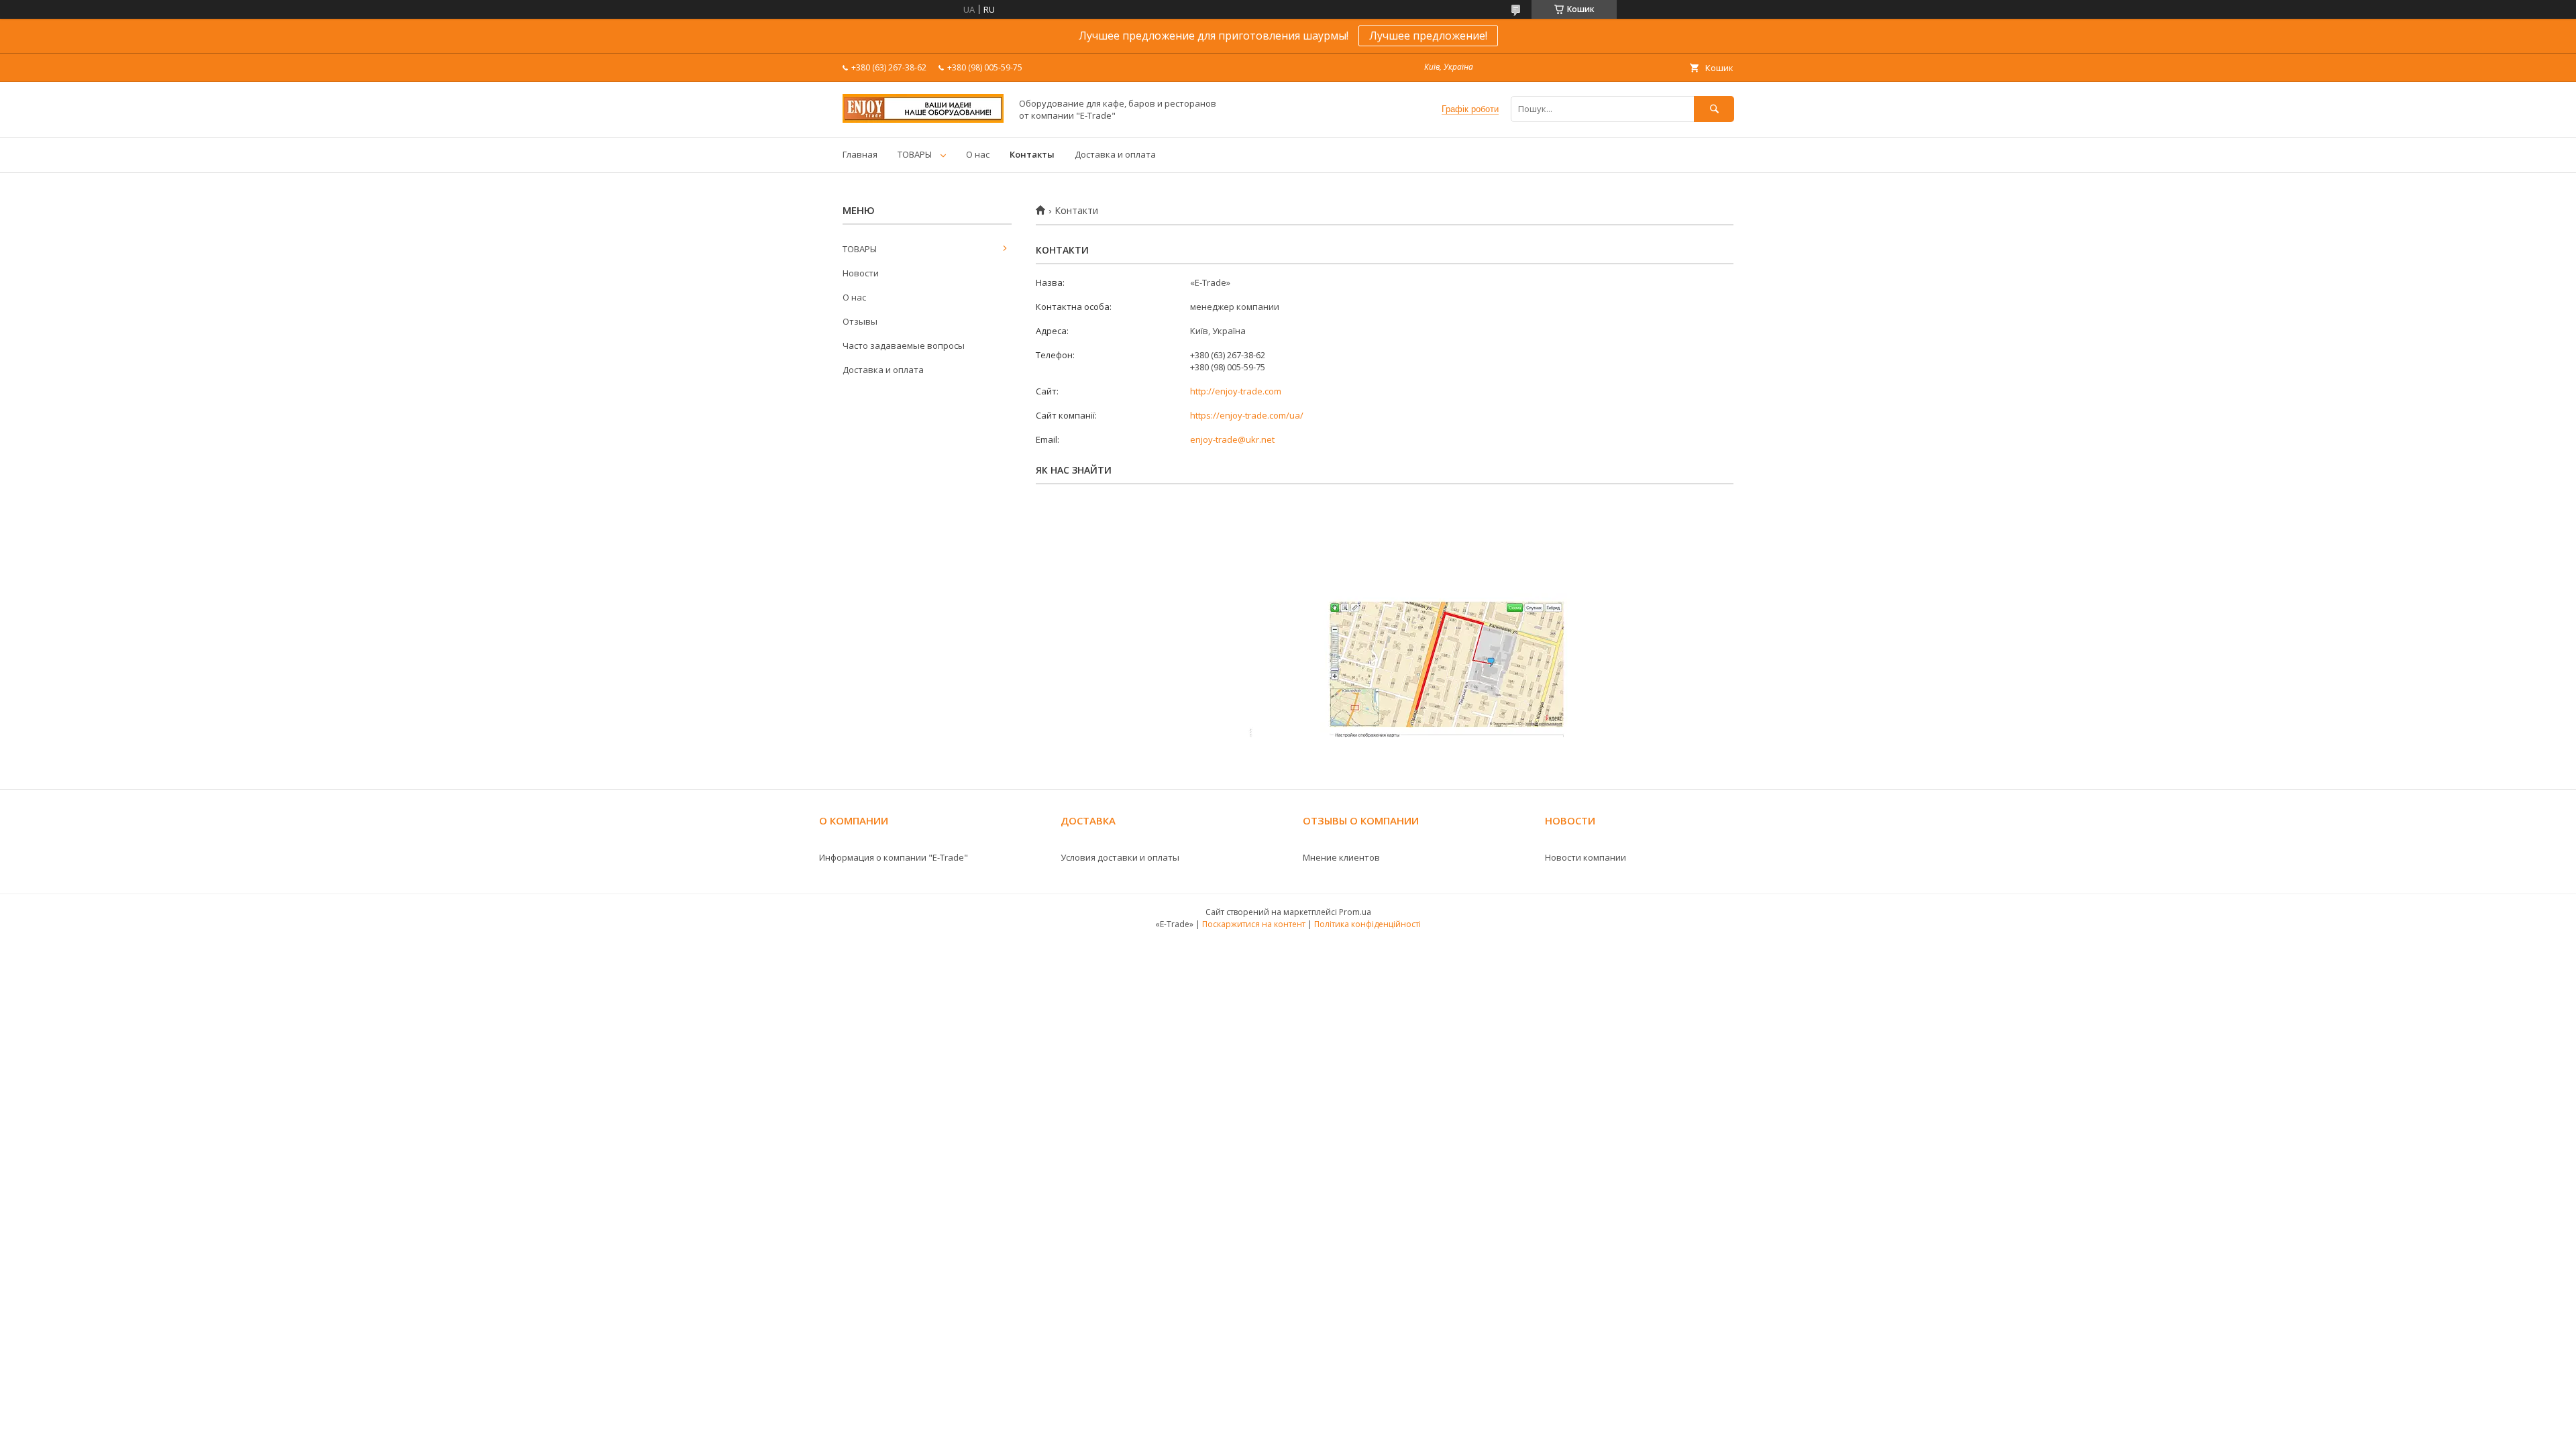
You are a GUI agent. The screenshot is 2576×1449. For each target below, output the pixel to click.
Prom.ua (1355, 912)
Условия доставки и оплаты (1120, 857)
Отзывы (860, 321)
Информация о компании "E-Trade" (894, 857)
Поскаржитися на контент (1254, 924)
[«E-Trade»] (923, 119)
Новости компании (1586, 857)
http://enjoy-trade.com (1236, 391)
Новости (861, 273)
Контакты (1032, 154)
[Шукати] (1714, 109)
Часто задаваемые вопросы (904, 345)
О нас (978, 154)
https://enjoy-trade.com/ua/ (1247, 415)
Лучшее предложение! (1428, 36)
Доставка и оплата (1115, 154)
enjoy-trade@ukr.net (1232, 439)
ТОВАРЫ (915, 154)
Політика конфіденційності (1367, 924)
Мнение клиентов (1341, 857)
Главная (860, 154)
